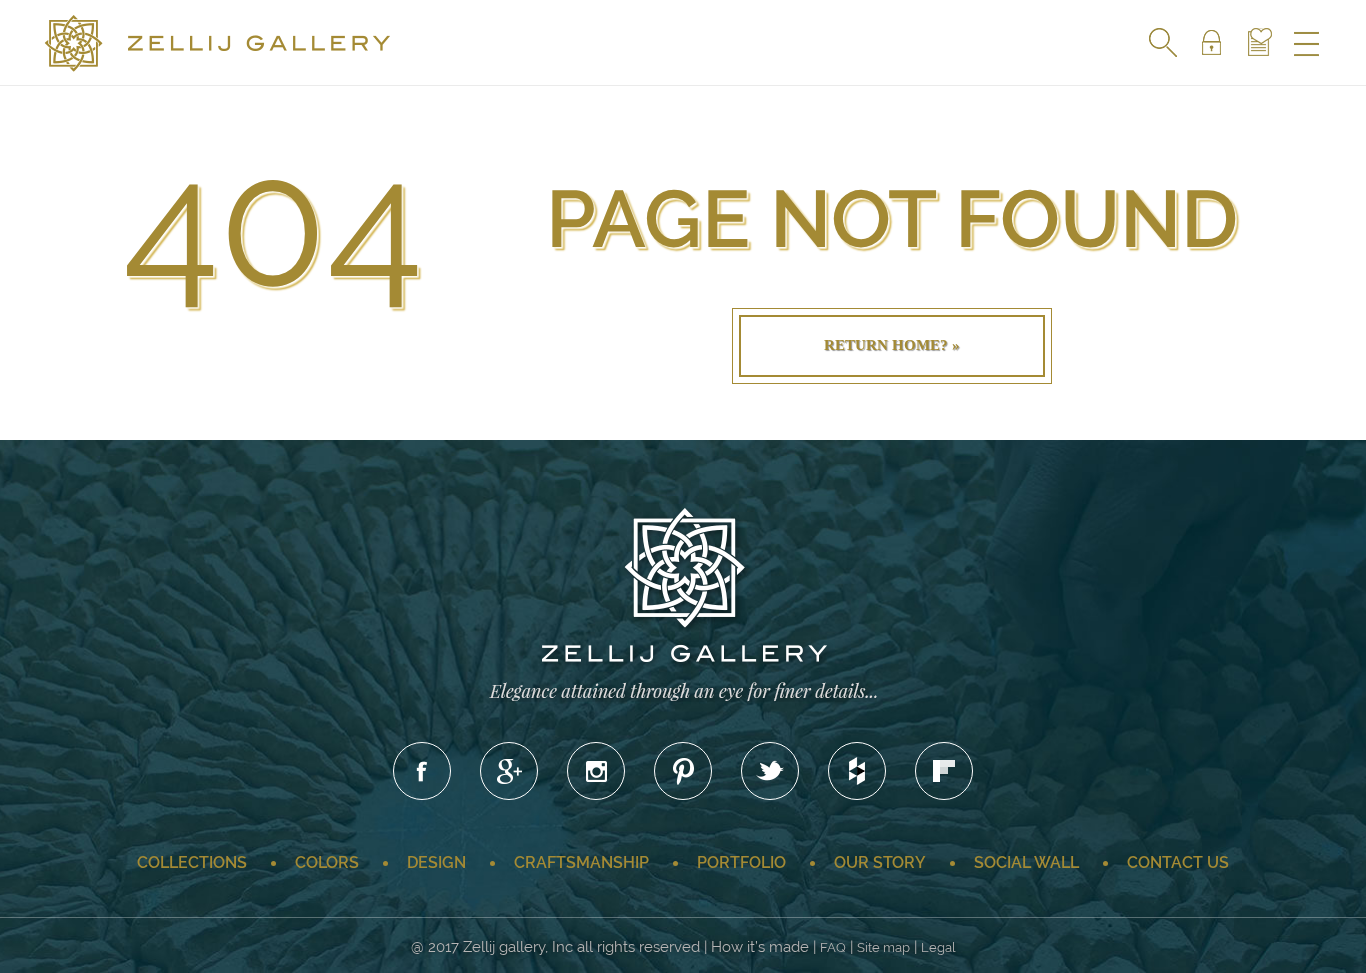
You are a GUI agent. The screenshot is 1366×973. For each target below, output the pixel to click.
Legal (938, 947)
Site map (883, 947)
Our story (880, 862)
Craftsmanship (581, 862)
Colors (327, 862)
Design (436, 862)
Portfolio (741, 862)
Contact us (1178, 862)
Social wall (1026, 862)
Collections (192, 862)
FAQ (833, 947)
